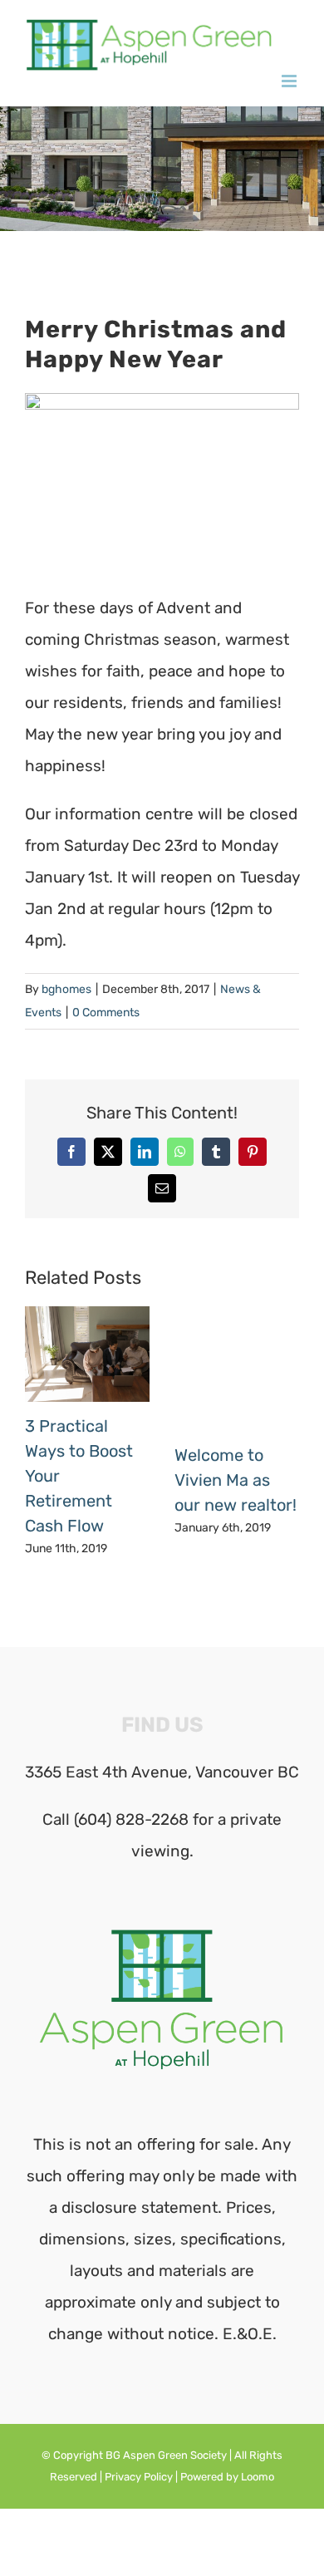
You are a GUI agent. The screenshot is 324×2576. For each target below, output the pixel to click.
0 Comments (106, 1013)
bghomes (66, 989)
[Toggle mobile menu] (290, 81)
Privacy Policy (139, 2477)
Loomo (258, 2477)
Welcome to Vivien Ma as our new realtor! (236, 1480)
